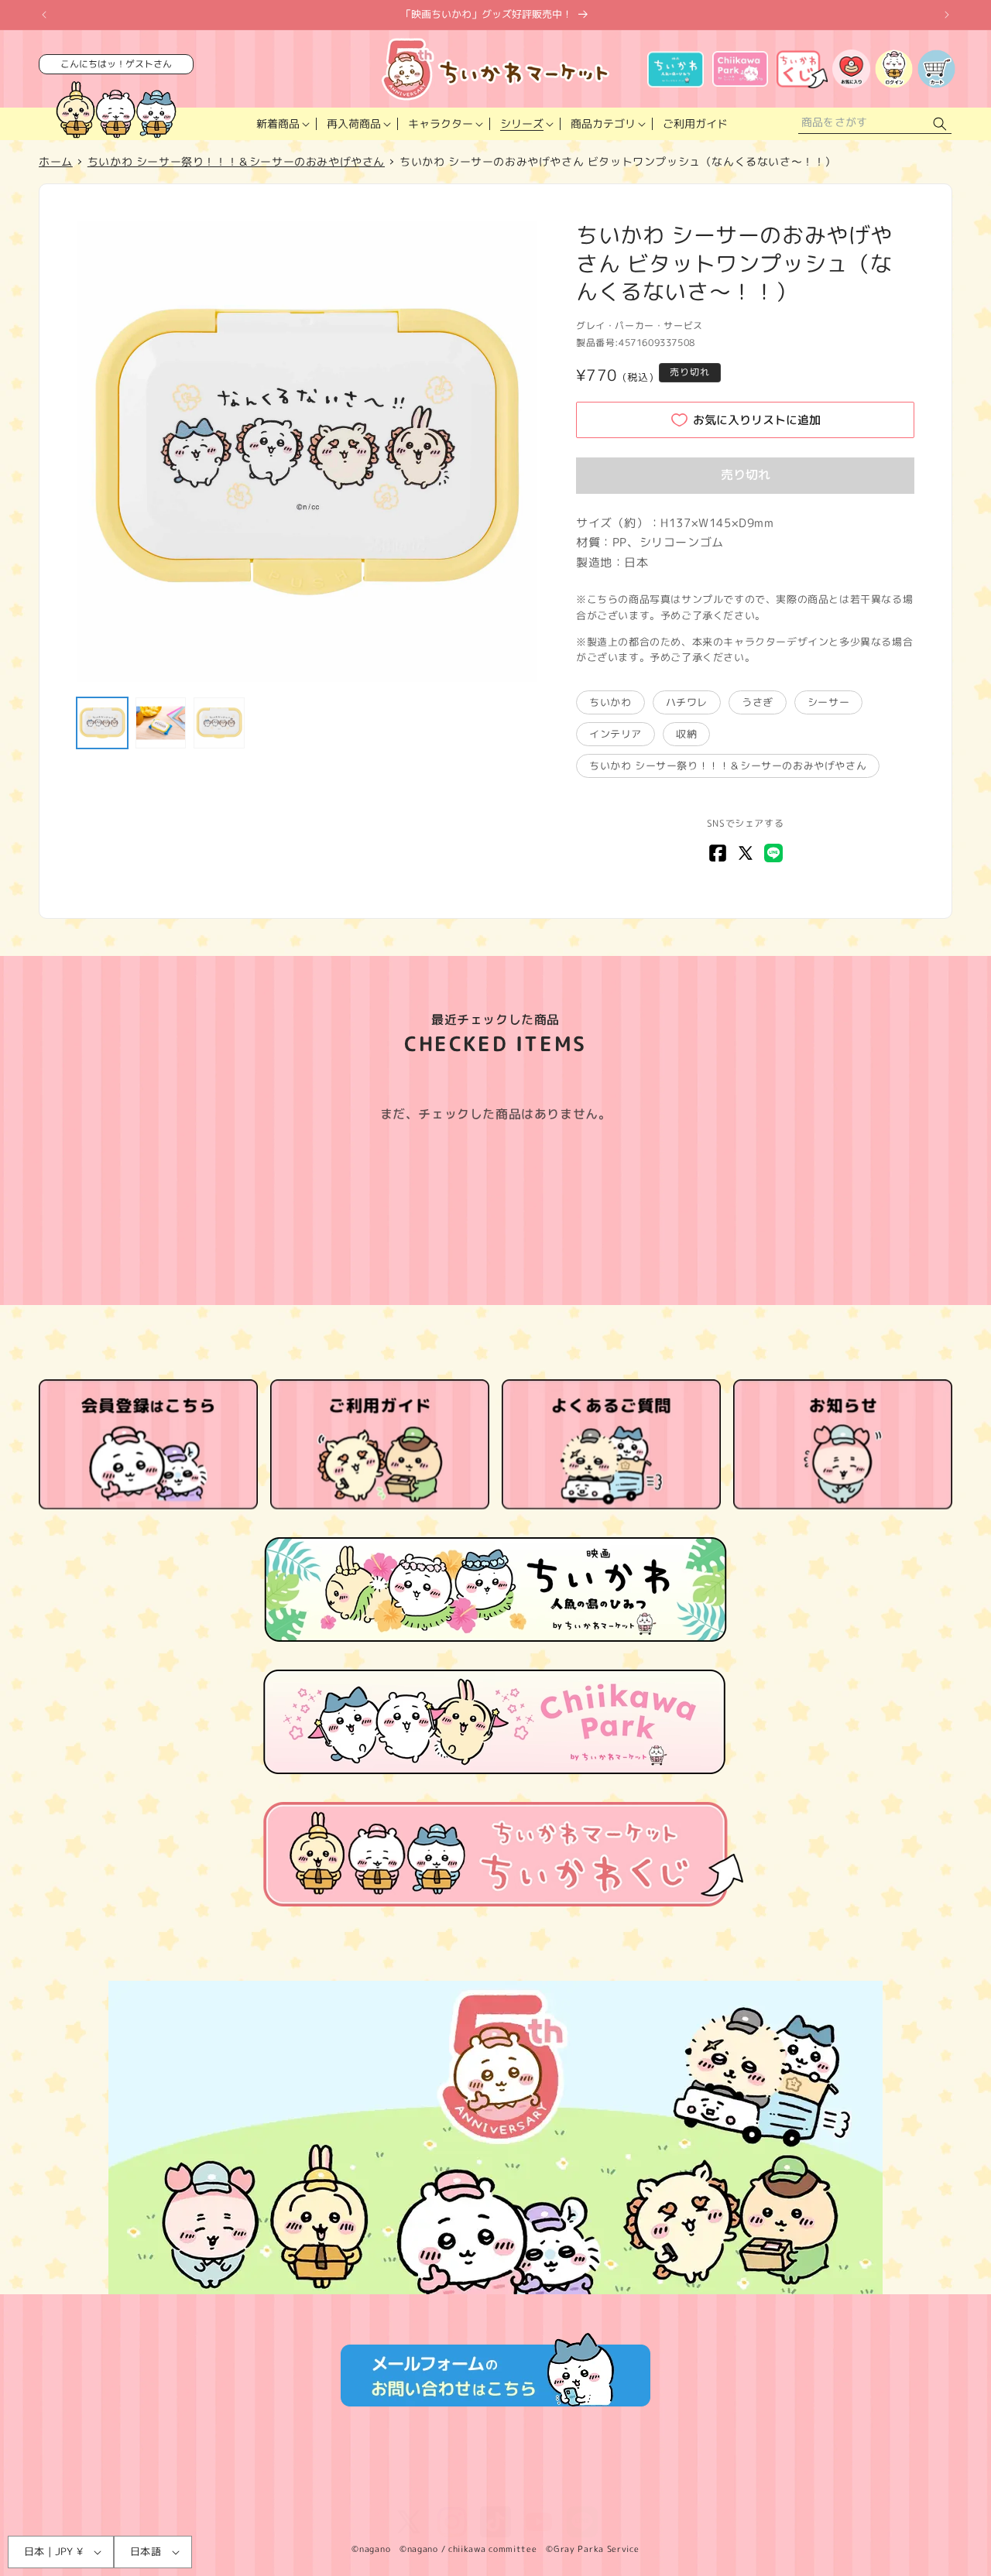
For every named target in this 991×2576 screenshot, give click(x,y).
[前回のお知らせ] (44, 15)
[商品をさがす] (940, 124)
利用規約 (67, 2488)
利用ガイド (455, 2488)
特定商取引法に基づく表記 (289, 2488)
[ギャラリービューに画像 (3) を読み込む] (219, 723)
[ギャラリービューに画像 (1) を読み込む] (102, 723)
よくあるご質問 (535, 2488)
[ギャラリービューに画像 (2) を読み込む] (161, 723)
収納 (686, 734)
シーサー (828, 702)
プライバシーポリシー (158, 2488)
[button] (281, 124)
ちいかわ (610, 702)
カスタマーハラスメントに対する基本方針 (848, 2488)
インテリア (616, 734)
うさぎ (758, 702)
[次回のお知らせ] (947, 15)
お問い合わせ (620, 2488)
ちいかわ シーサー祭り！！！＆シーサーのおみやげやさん (728, 766)
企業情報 (389, 2488)
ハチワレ (687, 702)
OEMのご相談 (701, 2488)
